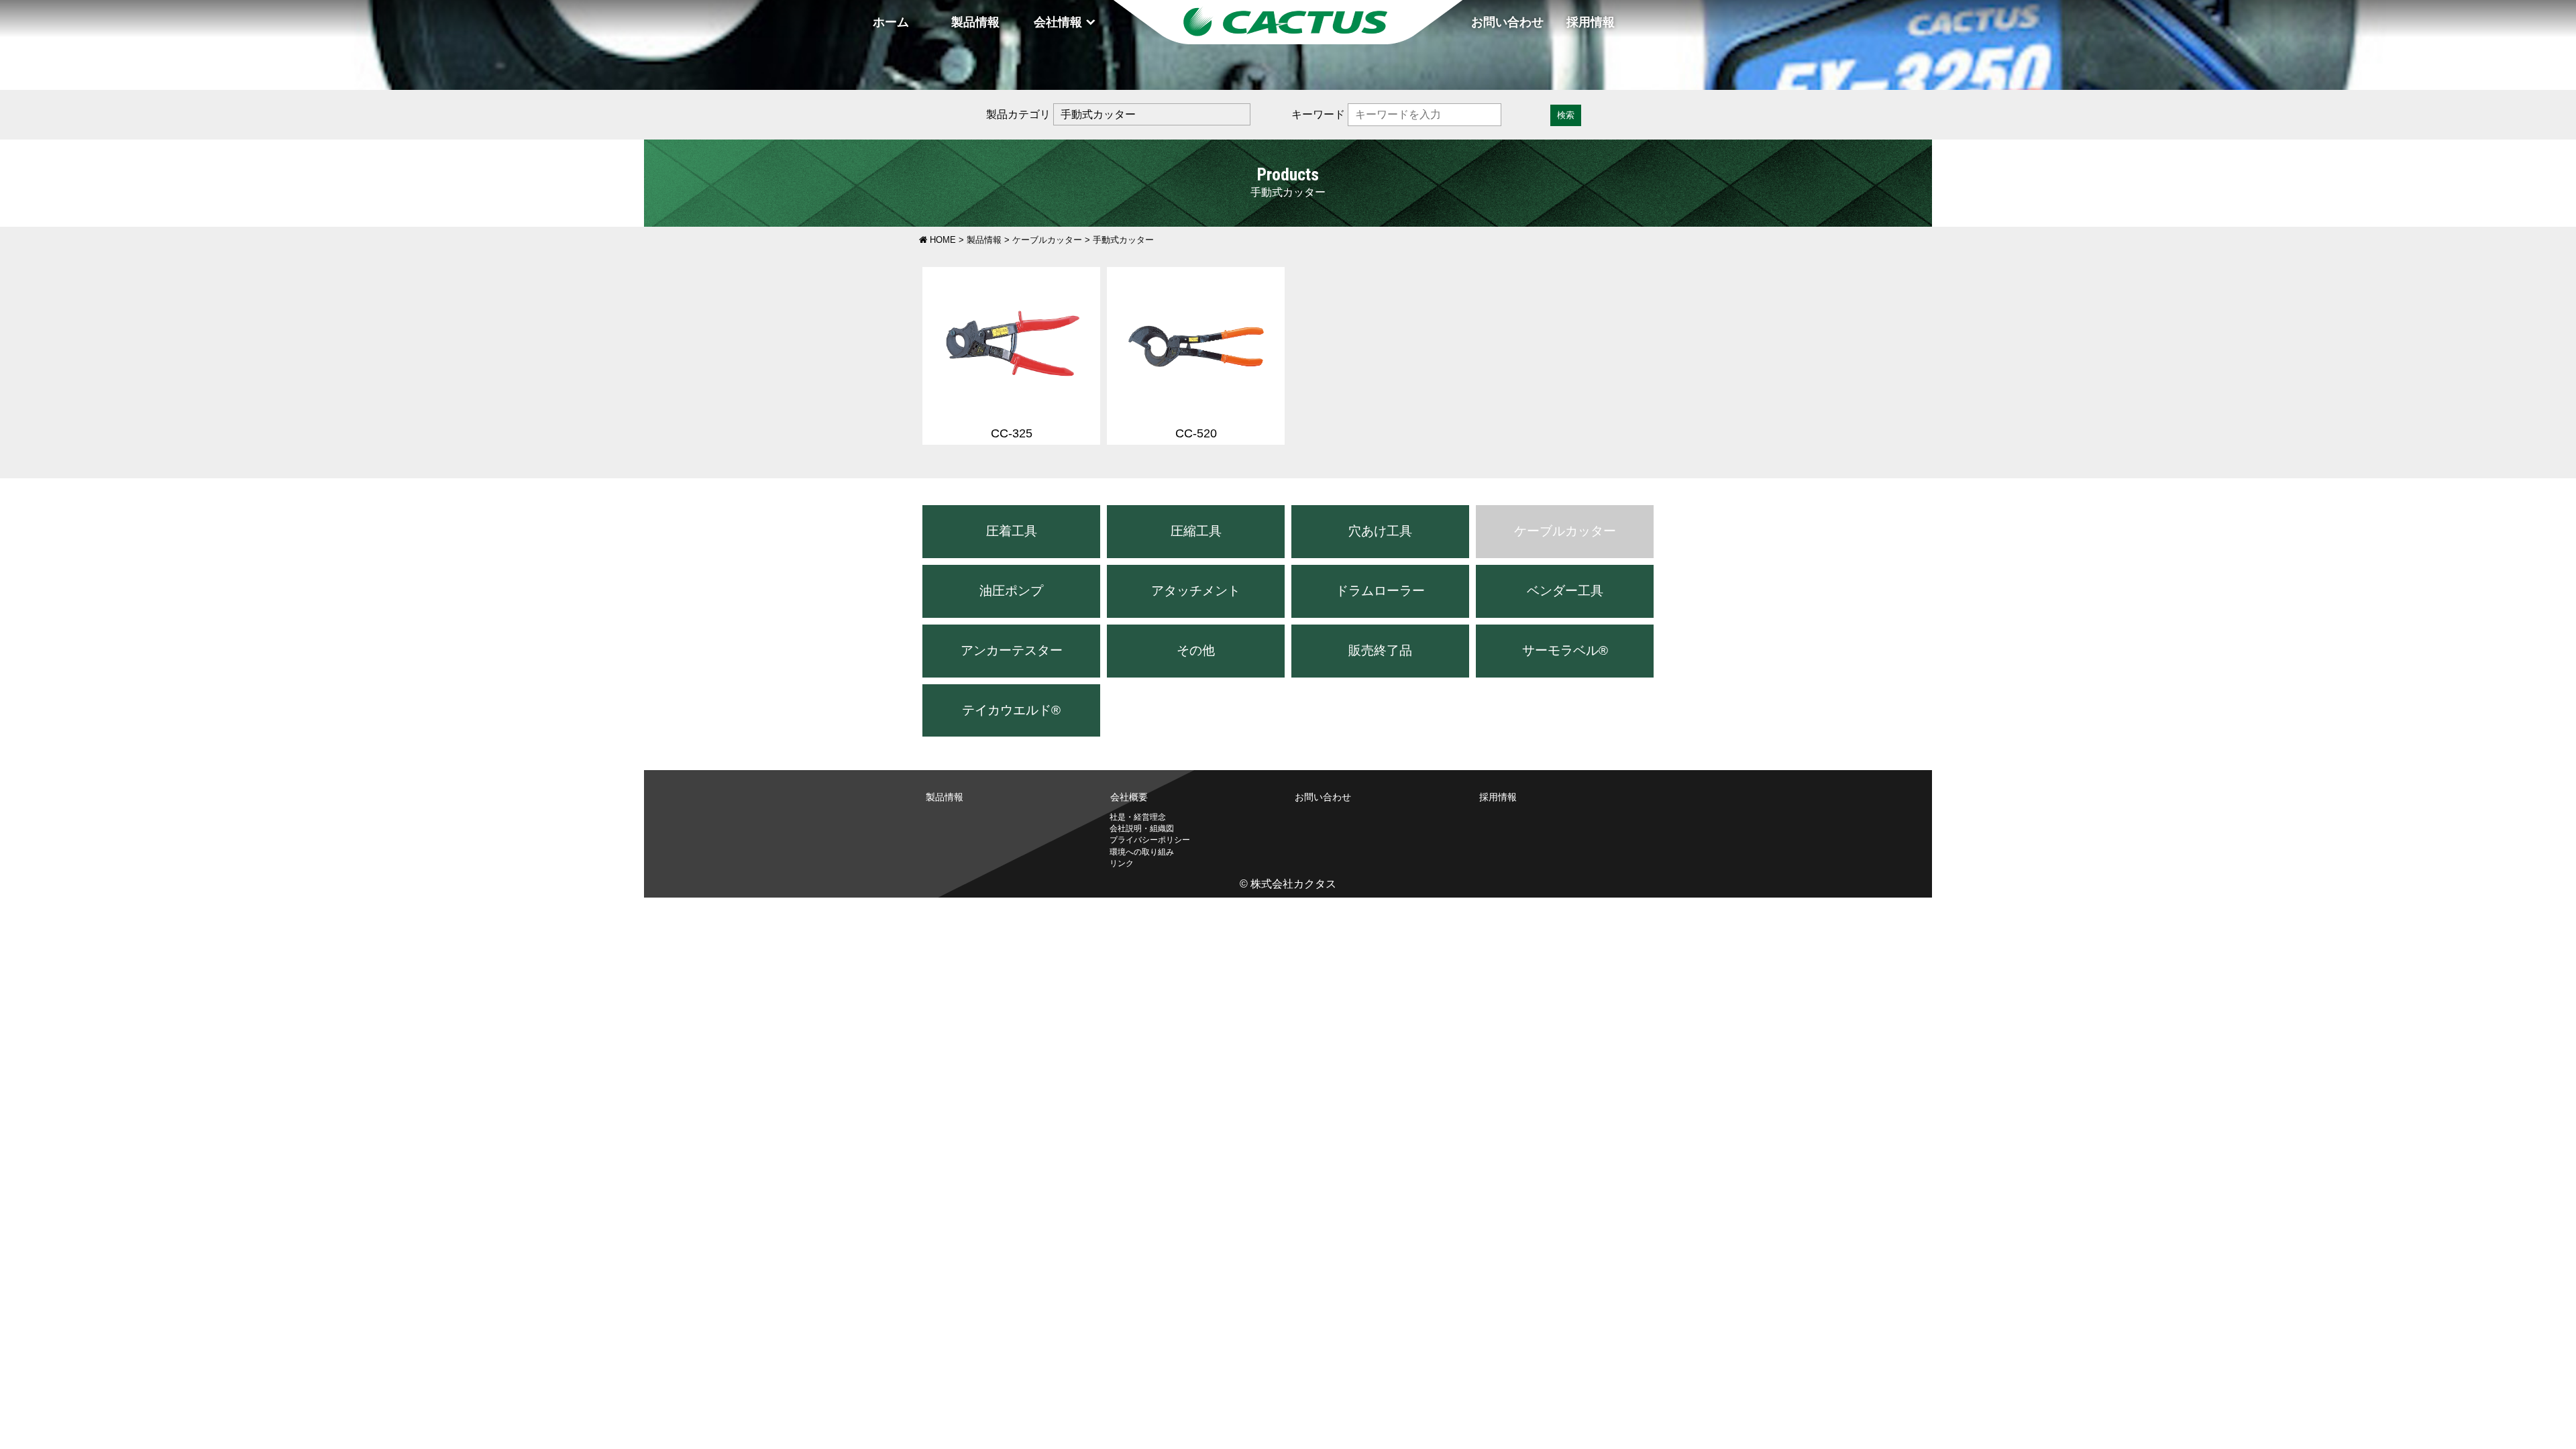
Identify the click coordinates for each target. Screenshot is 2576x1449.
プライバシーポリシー (1150, 840)
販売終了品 (1380, 650)
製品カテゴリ (1018, 114)
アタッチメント (1196, 591)
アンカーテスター (1012, 650)
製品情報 (975, 22)
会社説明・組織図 (1142, 828)
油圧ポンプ (1011, 591)
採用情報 (1591, 22)
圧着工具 (1012, 531)
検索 (1566, 115)
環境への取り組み (1142, 852)
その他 (1196, 650)
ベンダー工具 (1565, 591)
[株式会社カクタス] (1288, 22)
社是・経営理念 (1138, 817)
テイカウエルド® (1011, 710)
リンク (1122, 863)
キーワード (1318, 114)
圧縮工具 (1196, 531)
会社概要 (1129, 797)
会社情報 (1058, 22)
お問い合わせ (1507, 22)
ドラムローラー (1380, 591)
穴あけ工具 (1380, 531)
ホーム (891, 22)
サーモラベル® (1565, 650)
